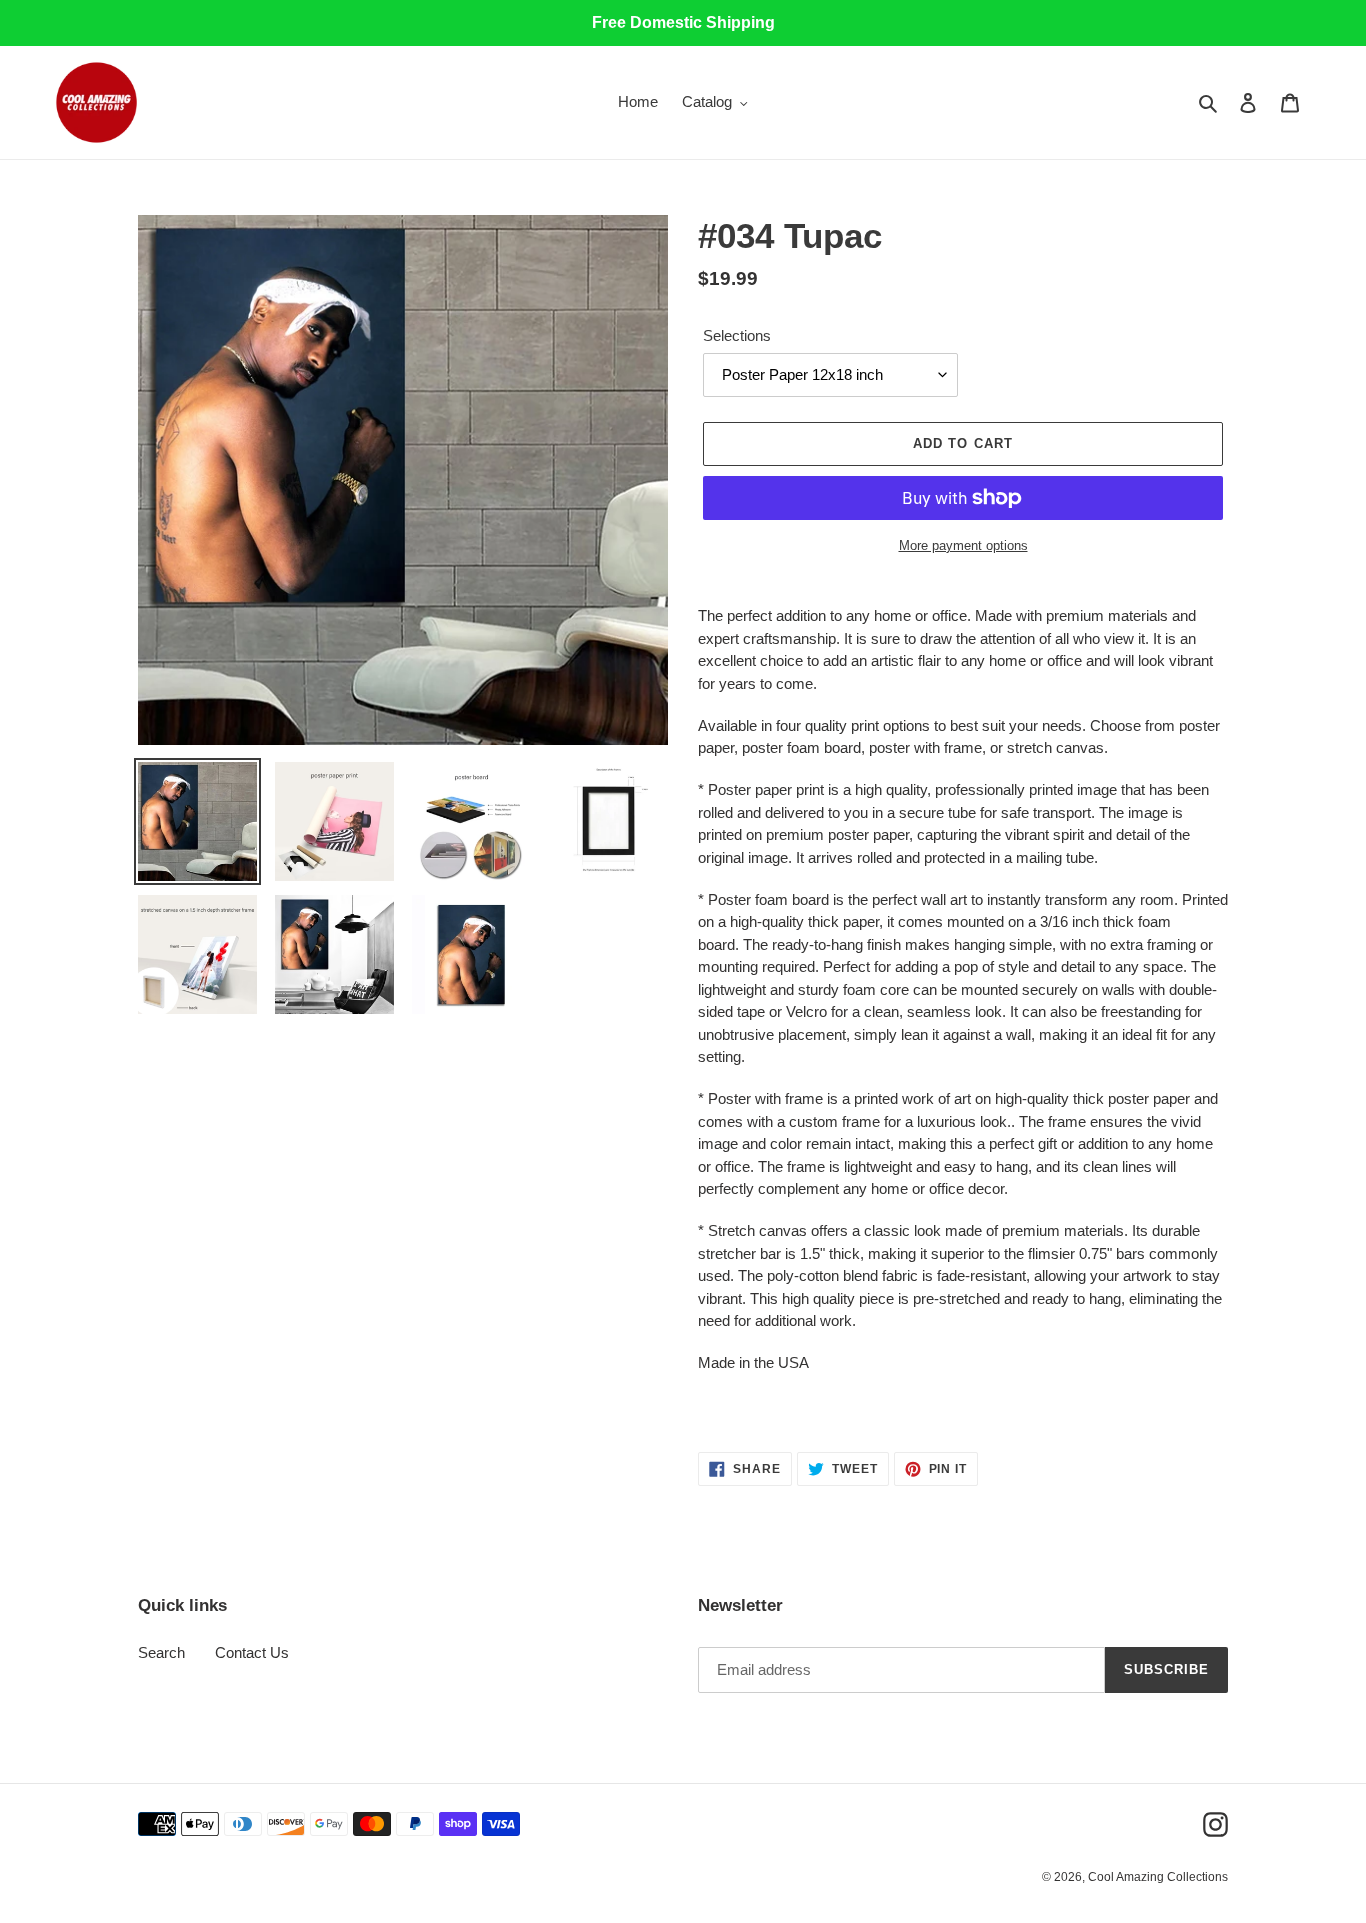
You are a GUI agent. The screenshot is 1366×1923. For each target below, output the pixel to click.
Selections (737, 335)
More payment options (963, 545)
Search (161, 1652)
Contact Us (252, 1652)
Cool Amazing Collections (1158, 1877)
